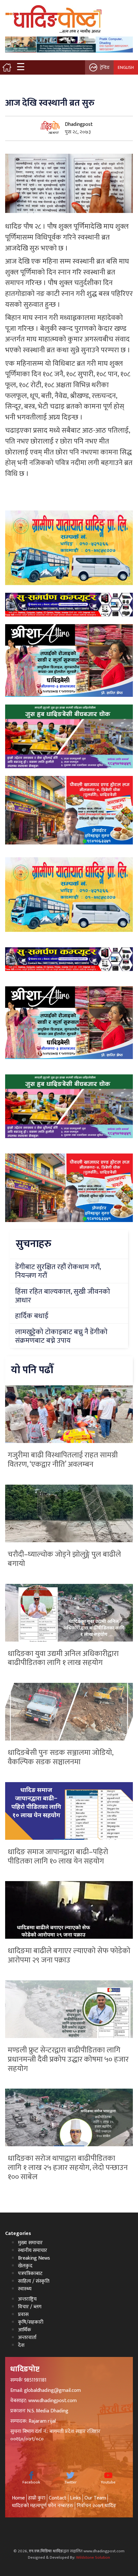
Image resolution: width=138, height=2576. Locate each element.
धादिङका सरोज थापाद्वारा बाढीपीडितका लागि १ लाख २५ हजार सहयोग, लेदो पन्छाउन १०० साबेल (68, 2168)
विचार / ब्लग (30, 2307)
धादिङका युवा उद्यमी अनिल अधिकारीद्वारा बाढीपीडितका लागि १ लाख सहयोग (63, 1658)
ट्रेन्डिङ (105, 67)
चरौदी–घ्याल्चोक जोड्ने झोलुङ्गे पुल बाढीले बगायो (64, 1559)
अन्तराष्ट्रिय (27, 2299)
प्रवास (23, 2315)
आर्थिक (25, 2330)
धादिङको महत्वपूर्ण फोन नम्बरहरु (43, 2506)
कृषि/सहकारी (31, 2322)
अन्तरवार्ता (27, 2338)
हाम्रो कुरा (37, 2498)
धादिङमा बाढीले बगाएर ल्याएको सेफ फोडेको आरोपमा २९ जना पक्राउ (69, 1956)
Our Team (95, 2498)
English (126, 67)
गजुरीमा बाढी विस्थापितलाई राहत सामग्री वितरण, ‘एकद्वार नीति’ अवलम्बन (63, 1460)
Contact (58, 2498)
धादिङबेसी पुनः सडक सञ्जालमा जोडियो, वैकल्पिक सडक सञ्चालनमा (60, 1757)
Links (75, 2498)
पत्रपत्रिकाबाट (30, 2274)
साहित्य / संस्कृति (34, 2281)
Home (18, 2498)
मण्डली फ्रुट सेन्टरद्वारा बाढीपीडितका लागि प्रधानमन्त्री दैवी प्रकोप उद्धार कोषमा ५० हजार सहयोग (68, 2059)
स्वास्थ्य (25, 2289)
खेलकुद (25, 2266)
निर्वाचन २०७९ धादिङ (96, 2506)
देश (21, 2345)
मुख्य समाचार (30, 2243)
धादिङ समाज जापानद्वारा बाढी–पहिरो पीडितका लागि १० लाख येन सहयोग (58, 1857)
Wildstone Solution (93, 2557)
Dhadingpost (79, 124)
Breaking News (34, 2258)
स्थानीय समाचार (33, 2250)
